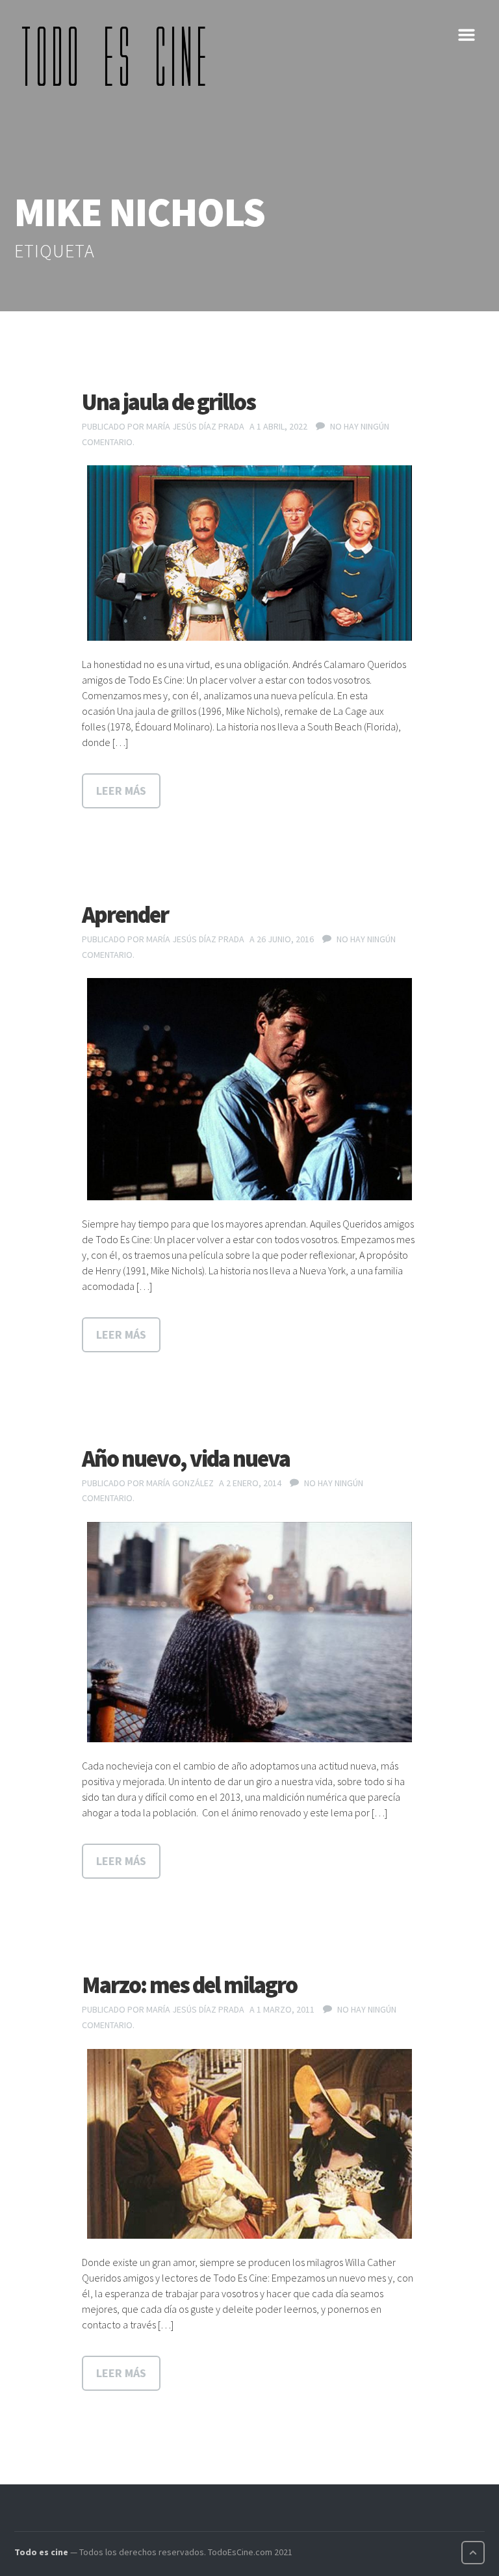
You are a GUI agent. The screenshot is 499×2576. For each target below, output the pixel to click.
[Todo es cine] (118, 56)
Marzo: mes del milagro (189, 1985)
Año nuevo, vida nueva (186, 1459)
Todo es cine (41, 2552)
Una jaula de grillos (169, 402)
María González (180, 1483)
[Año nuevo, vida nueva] (249, 1632)
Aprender (125, 915)
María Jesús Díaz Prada (195, 426)
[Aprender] (249, 1089)
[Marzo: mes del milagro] (249, 2144)
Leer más (121, 791)
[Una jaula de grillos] (249, 553)
